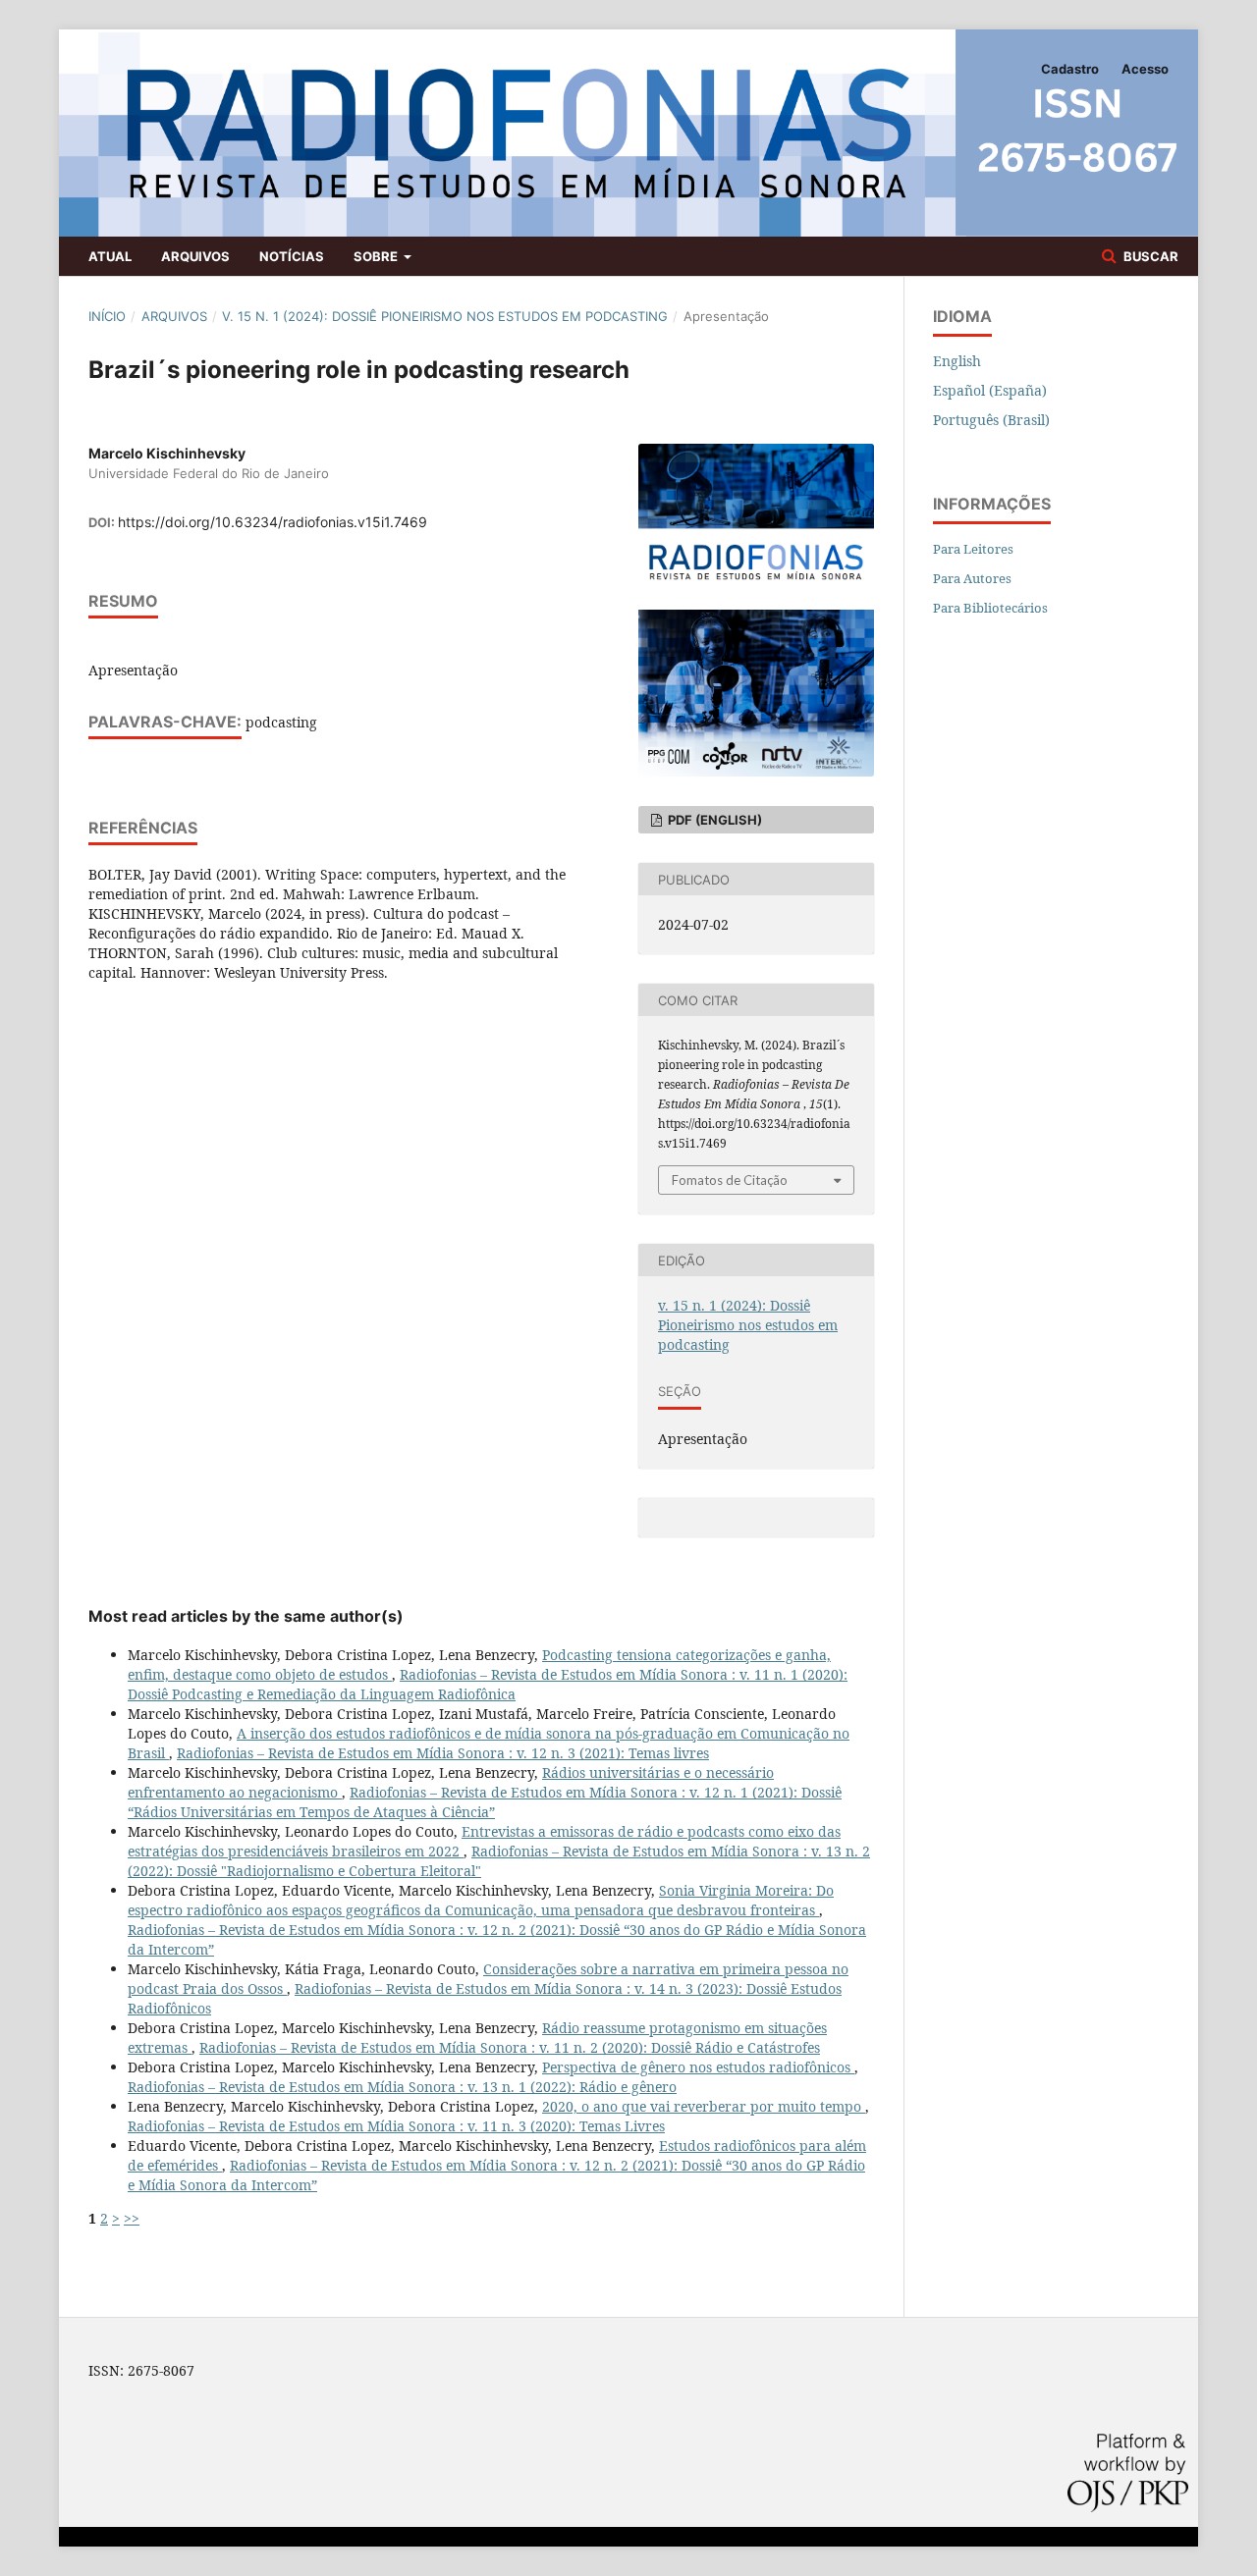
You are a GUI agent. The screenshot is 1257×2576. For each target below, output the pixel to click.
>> (132, 2218)
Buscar (1149, 256)
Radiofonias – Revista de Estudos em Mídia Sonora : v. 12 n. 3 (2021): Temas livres (443, 1753)
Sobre (377, 256)
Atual (110, 256)
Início (107, 316)
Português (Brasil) (991, 420)
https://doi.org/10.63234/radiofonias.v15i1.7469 (273, 522)
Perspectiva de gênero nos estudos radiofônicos (698, 2067)
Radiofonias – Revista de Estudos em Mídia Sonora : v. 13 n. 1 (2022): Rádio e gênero (402, 2087)
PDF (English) (713, 820)
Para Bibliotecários (990, 608)
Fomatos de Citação (730, 1180)
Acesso (1145, 69)
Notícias (292, 256)
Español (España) (990, 390)
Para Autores (972, 578)
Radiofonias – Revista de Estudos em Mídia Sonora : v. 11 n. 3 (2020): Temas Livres (396, 2126)
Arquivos (195, 256)
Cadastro (1070, 69)
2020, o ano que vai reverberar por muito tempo (704, 2106)
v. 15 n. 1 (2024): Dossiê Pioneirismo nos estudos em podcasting (445, 316)
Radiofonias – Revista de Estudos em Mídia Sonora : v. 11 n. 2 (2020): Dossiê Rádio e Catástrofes (510, 2047)
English (957, 361)
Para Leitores (973, 549)
